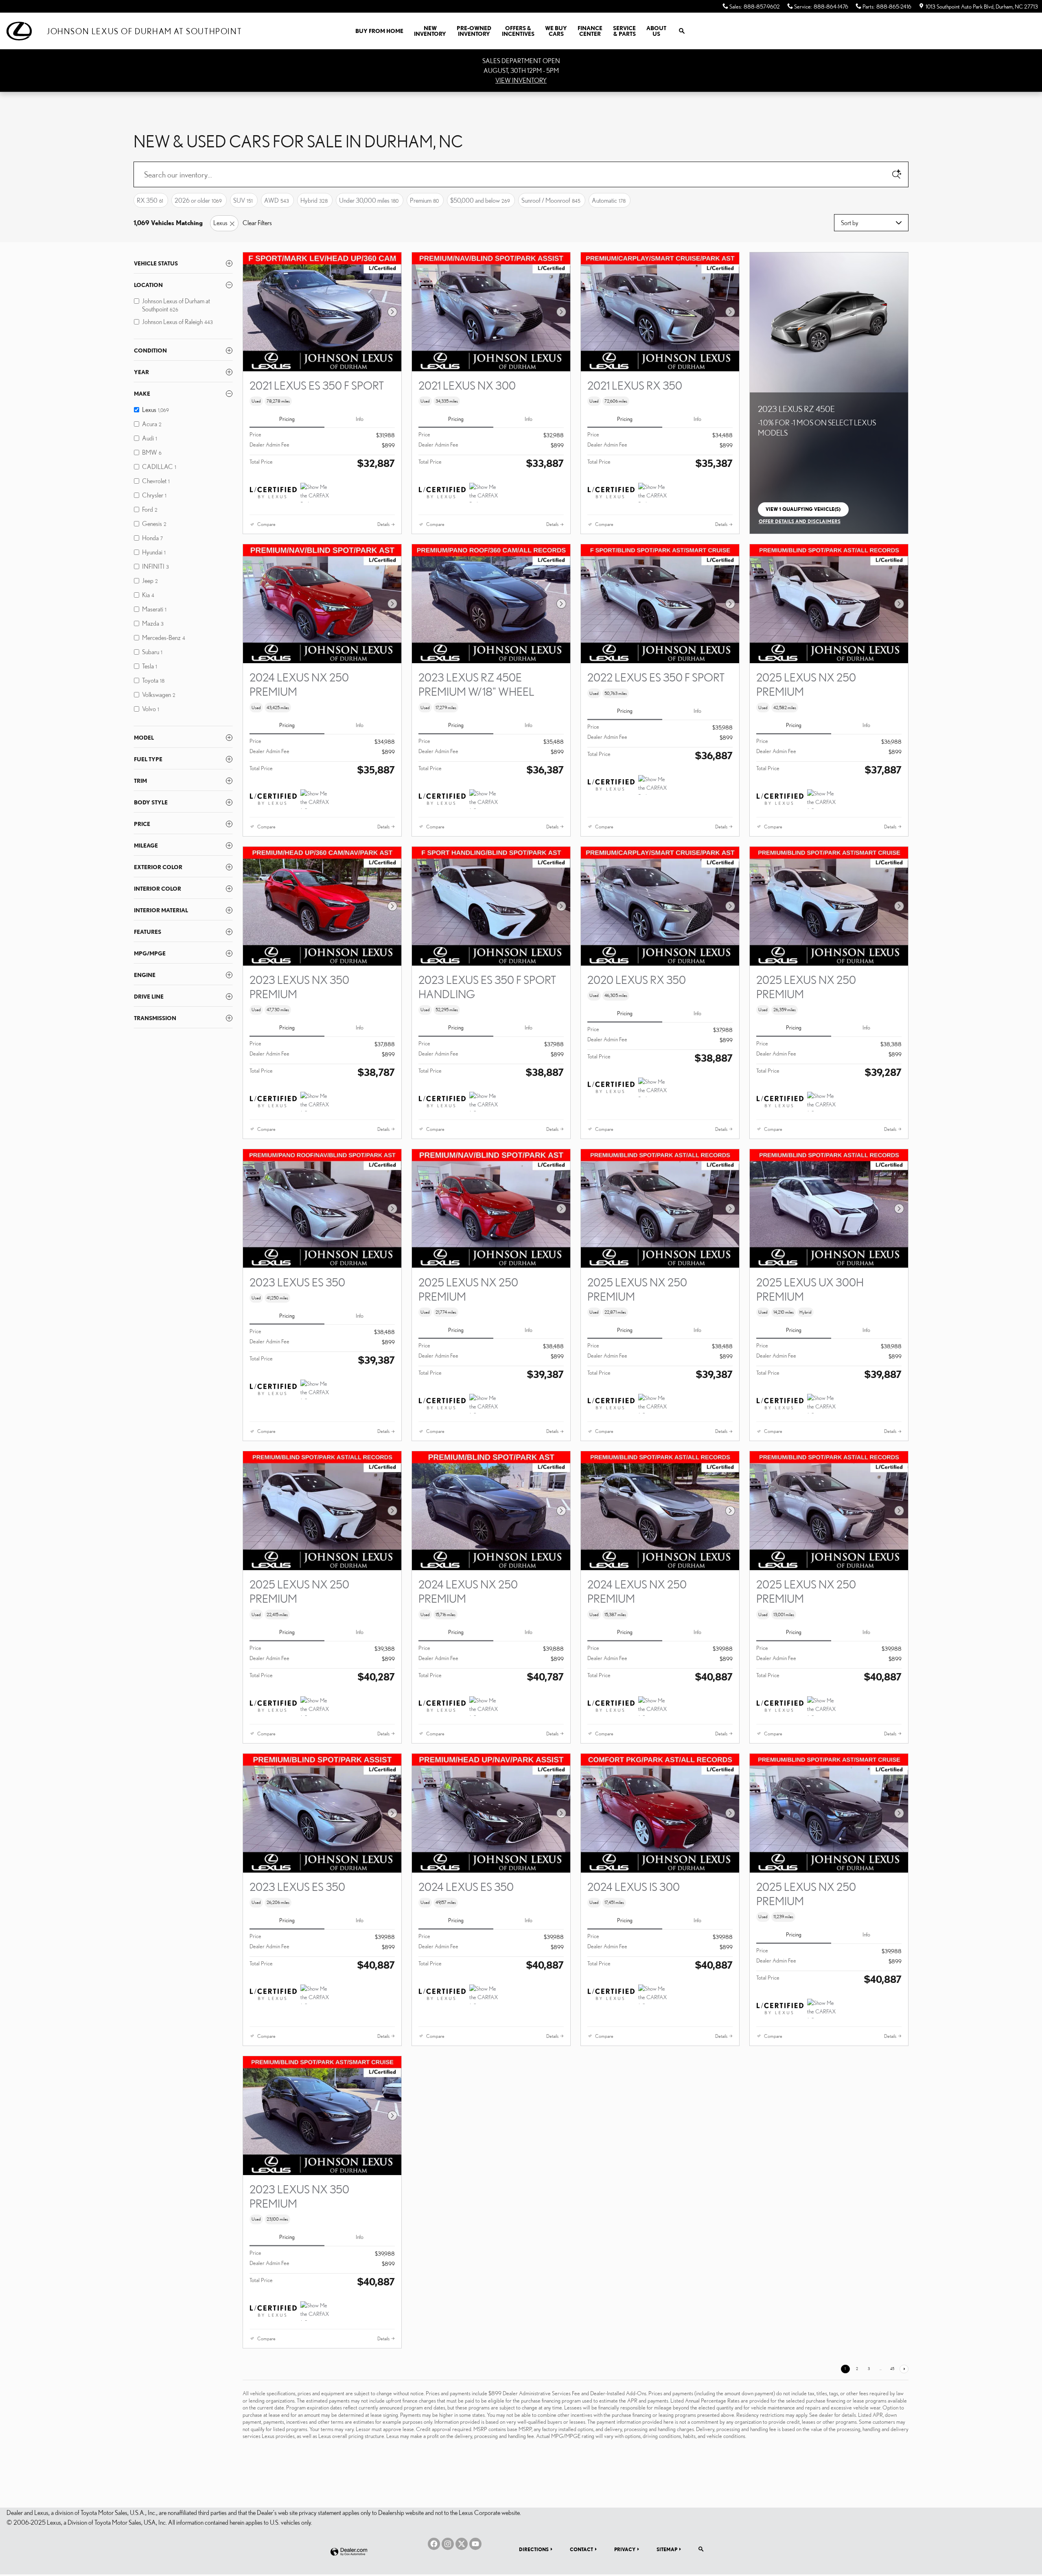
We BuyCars (556, 31)
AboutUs (656, 31)
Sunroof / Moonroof (551, 200)
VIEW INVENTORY (521, 80)
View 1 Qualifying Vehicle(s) (803, 511)
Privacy (625, 2549)
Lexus (220, 223)
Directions (534, 2549)
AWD (277, 200)
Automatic (609, 200)
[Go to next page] (904, 2369)
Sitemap (667, 2549)
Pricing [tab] (287, 419)
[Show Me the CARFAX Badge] (316, 493)
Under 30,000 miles (369, 200)
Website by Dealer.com (349, 2552)
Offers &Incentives (518, 31)
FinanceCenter (590, 31)
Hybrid (314, 200)
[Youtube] (475, 2544)
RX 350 (150, 200)
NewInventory (430, 31)
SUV (243, 200)
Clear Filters (257, 223)
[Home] (23, 31)
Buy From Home (379, 31)
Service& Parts (624, 31)
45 (892, 2369)
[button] (322, 401)
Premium (424, 200)
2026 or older (198, 200)
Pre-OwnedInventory (474, 31)
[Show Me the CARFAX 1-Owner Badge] (316, 799)
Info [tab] (360, 419)
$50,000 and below (480, 200)
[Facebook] (434, 2544)
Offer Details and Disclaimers (800, 522)
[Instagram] (448, 2544)
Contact (581, 2549)
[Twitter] (462, 2544)
